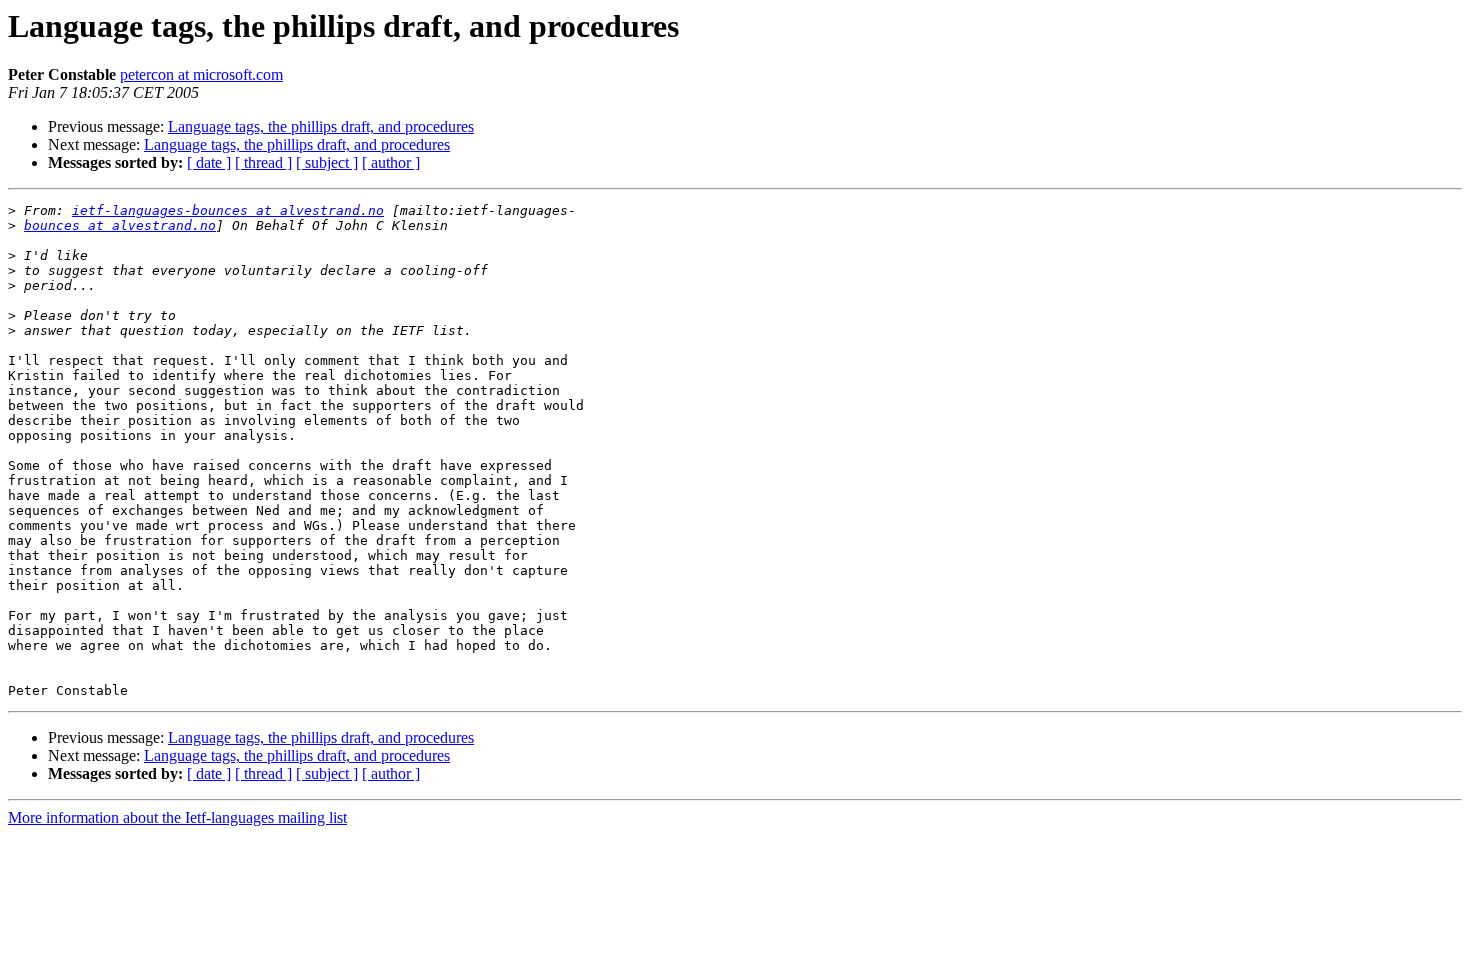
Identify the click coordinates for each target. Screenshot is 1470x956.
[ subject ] (327, 162)
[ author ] (391, 162)
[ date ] (209, 162)
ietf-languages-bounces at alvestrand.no (228, 210)
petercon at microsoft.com (201, 74)
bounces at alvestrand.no (120, 225)
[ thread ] (263, 162)
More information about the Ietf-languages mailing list (177, 817)
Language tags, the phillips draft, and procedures (321, 126)
